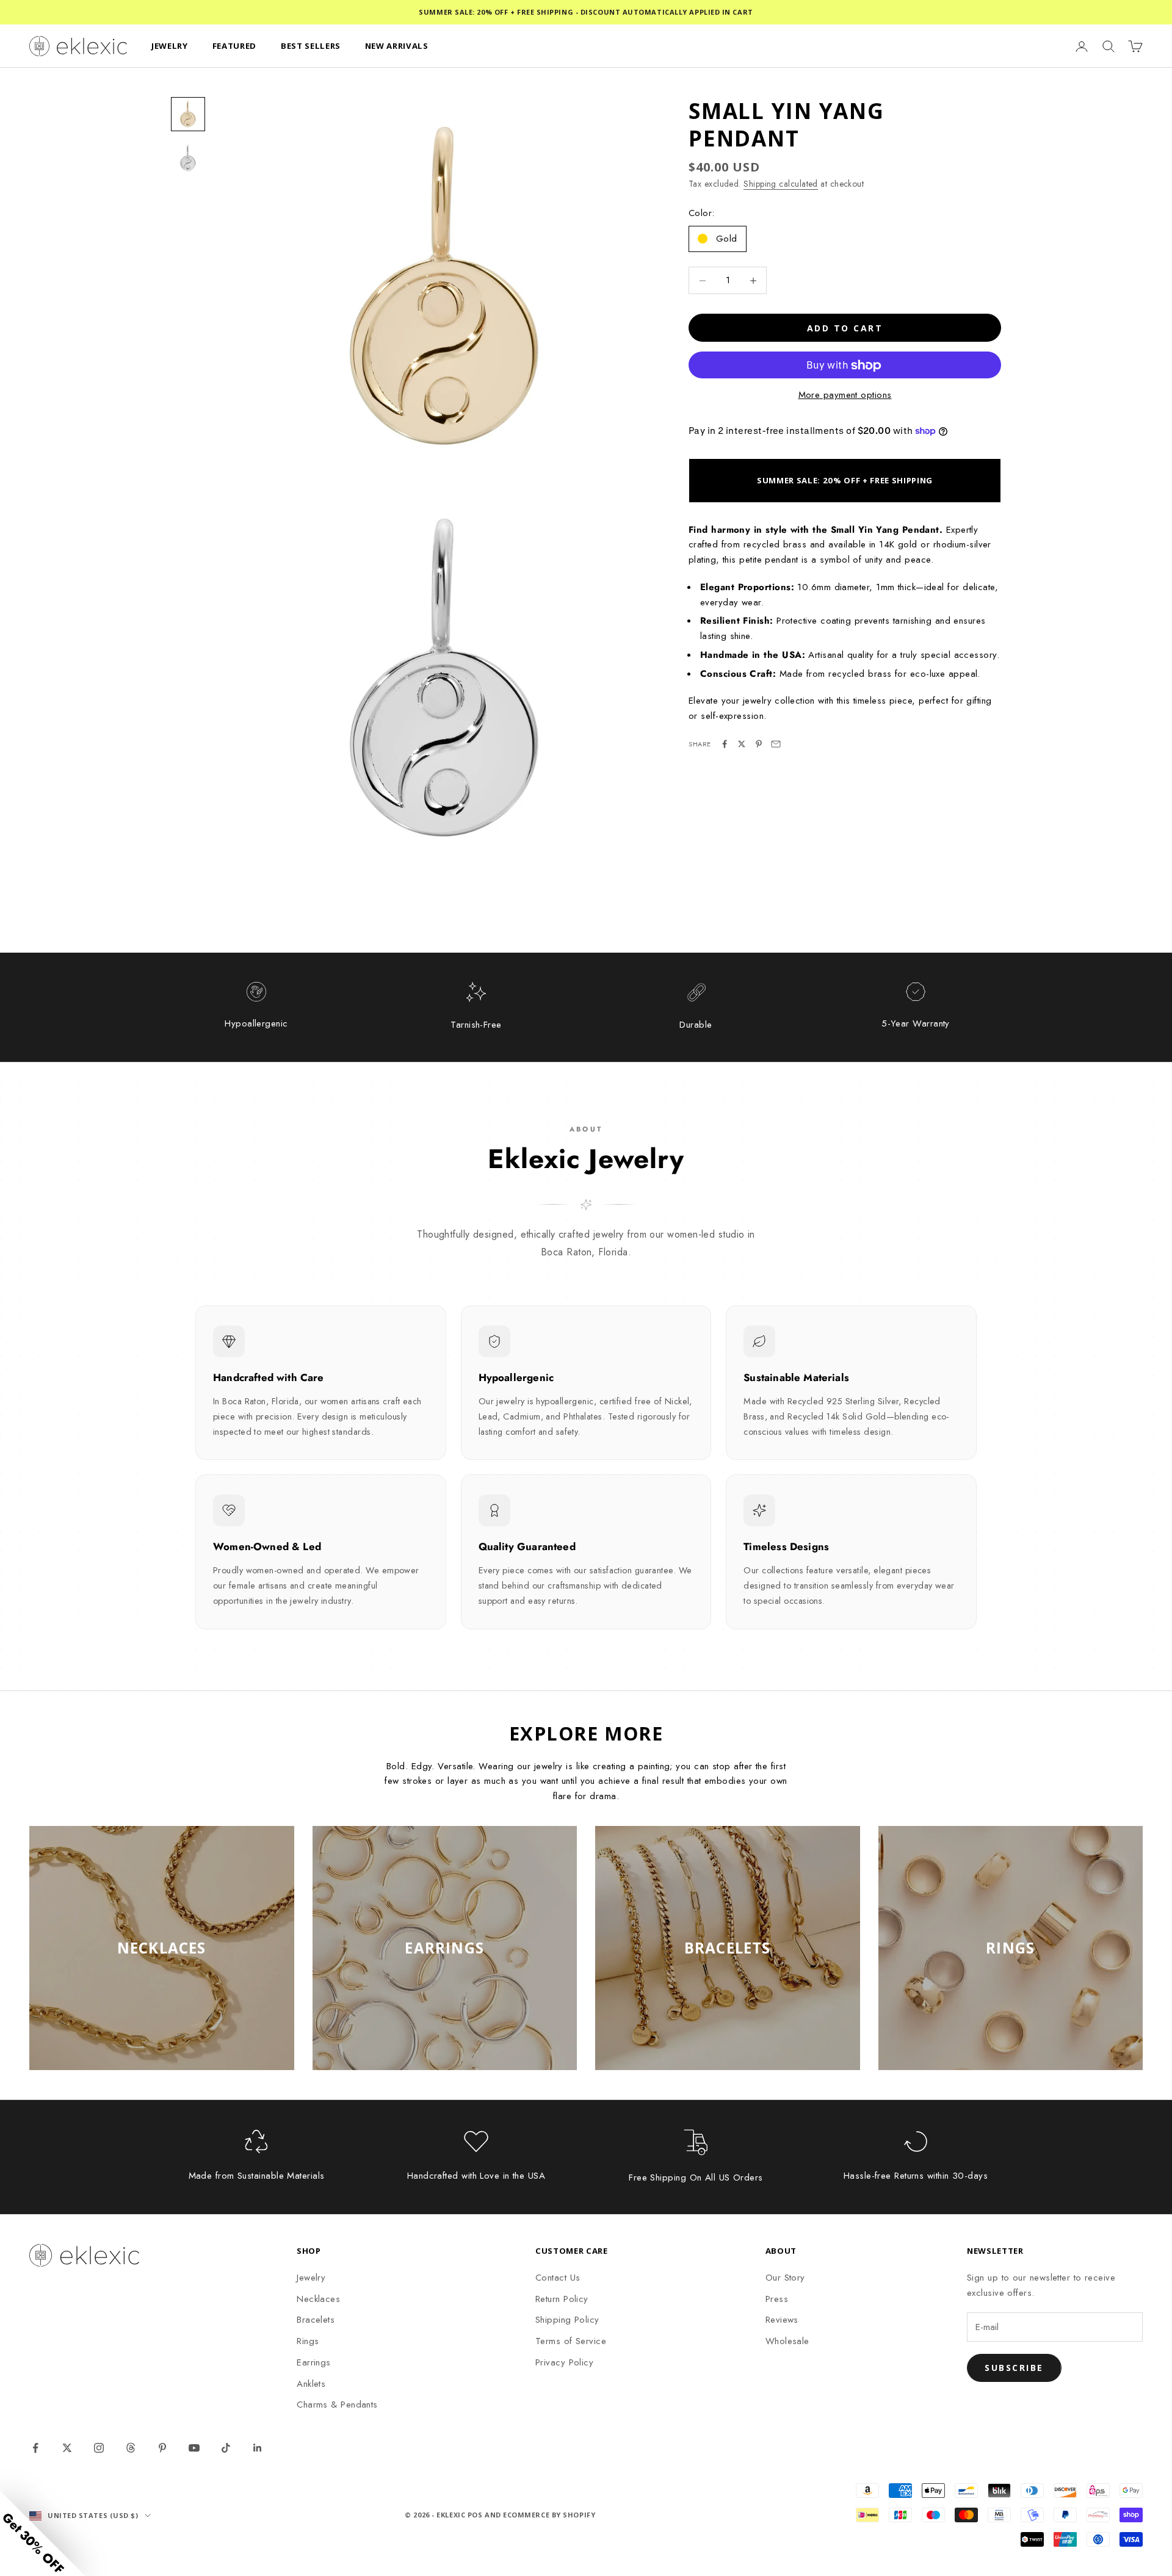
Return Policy (562, 2299)
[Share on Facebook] (725, 744)
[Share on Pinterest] (759, 744)
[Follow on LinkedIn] (258, 2448)
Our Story (785, 2278)
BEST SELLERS (311, 46)
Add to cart (845, 328)
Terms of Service (571, 2341)
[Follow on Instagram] (99, 2448)
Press (777, 2299)
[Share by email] (776, 744)
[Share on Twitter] (742, 744)
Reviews (782, 2320)
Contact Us (558, 2278)
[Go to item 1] (188, 114)
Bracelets (316, 2320)
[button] (43, 2533)
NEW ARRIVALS (397, 46)
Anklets (311, 2384)
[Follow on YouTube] (194, 2448)
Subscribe (1014, 2368)
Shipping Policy (567, 2320)
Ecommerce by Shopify (549, 2515)
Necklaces (318, 2299)
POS (475, 2515)
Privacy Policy (564, 2362)
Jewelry (311, 2278)
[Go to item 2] (188, 158)
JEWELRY (170, 46)
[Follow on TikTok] (226, 2448)
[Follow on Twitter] (67, 2448)
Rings (308, 2341)
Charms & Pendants (337, 2405)
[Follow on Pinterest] (162, 2448)
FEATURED (234, 46)
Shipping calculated (781, 184)
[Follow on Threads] (131, 2448)
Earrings (314, 2362)
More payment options (845, 395)
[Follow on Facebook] (35, 2448)
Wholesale (787, 2341)
